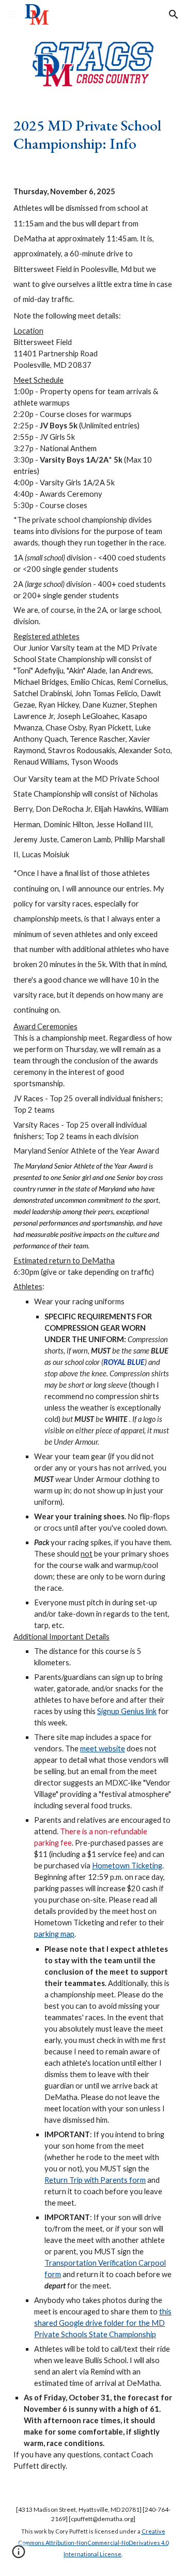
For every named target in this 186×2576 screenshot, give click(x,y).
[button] (12, 14)
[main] (93, 134)
